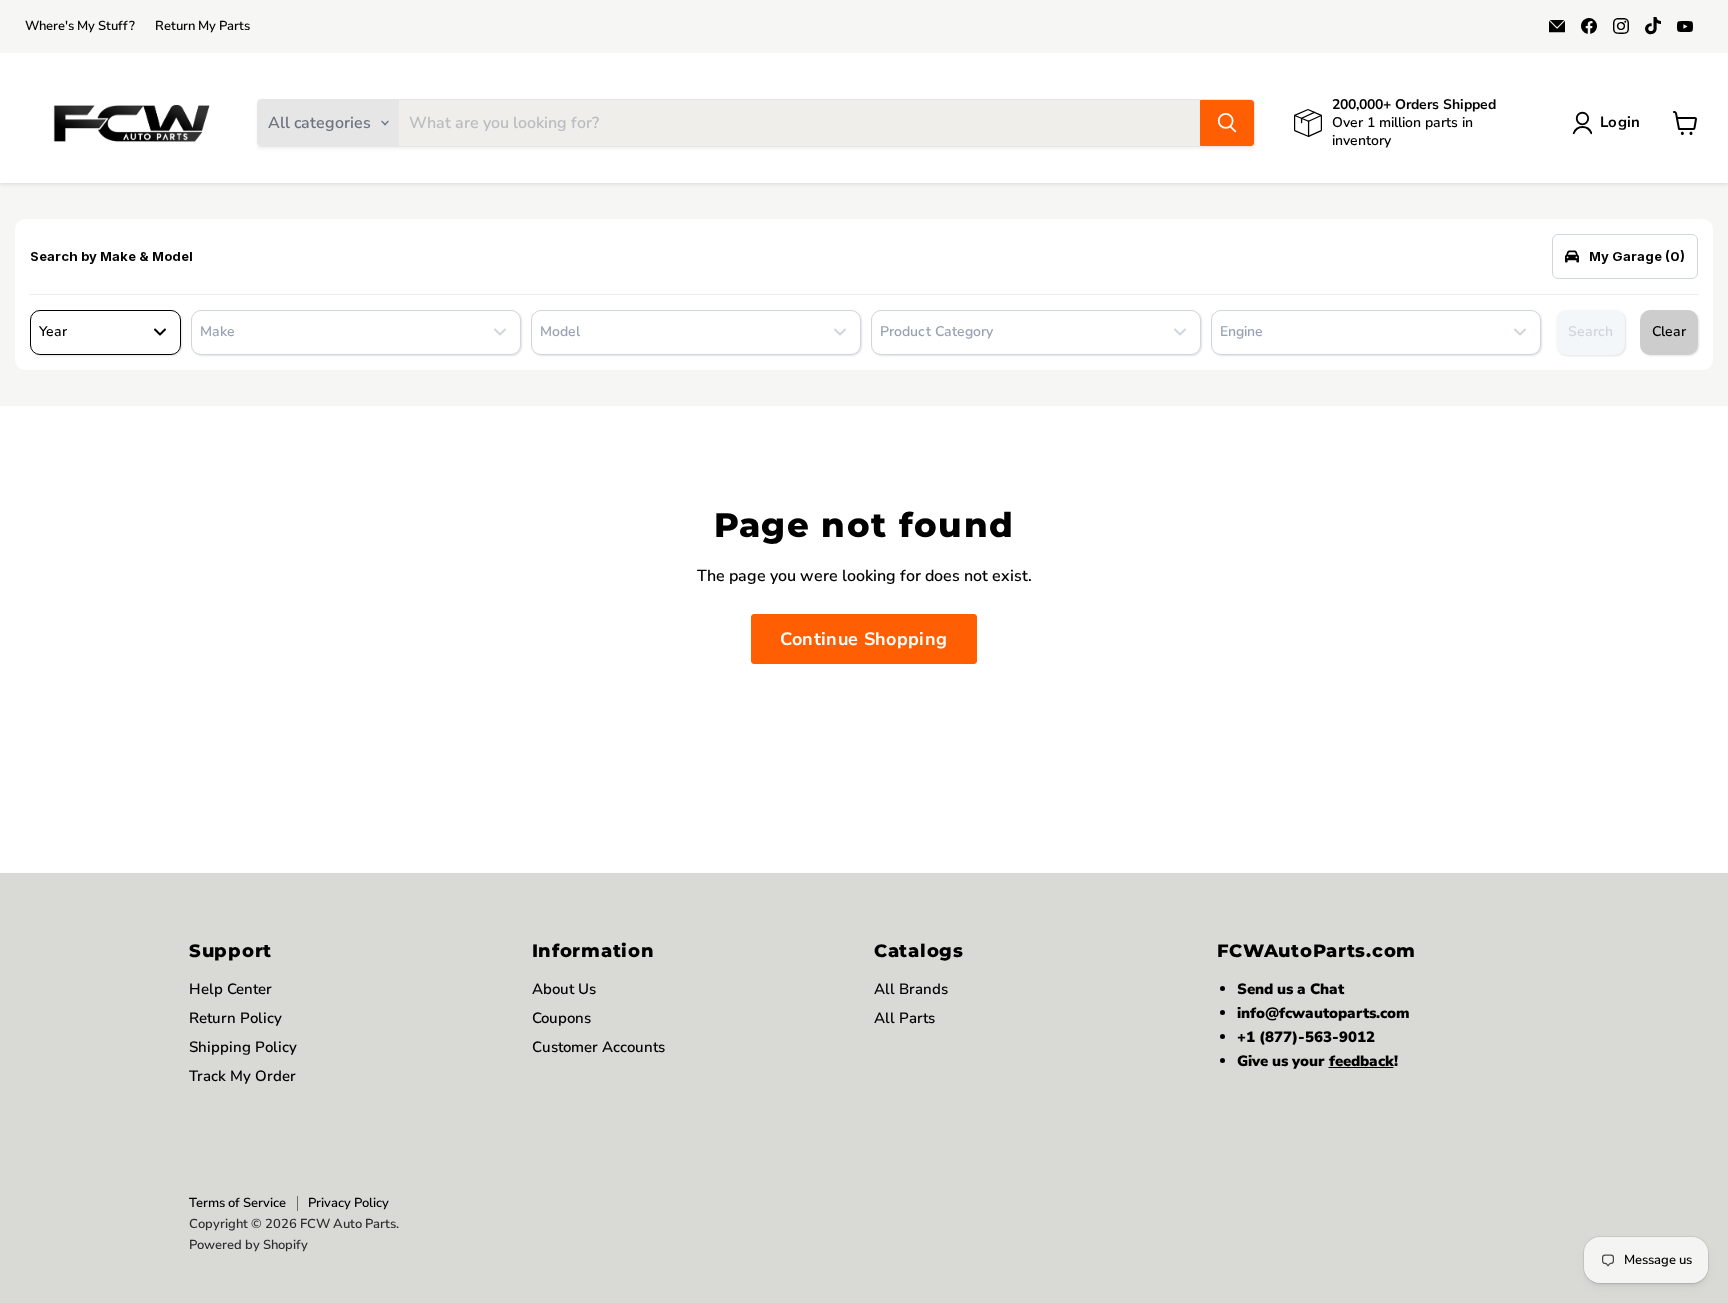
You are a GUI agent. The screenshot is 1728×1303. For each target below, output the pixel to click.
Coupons (561, 1018)
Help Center (230, 989)
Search (1590, 331)
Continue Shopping (863, 639)
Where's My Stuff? (80, 26)
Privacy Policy (348, 1203)
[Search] (1227, 123)
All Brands (911, 989)
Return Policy (235, 1018)
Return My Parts (202, 26)
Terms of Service (237, 1203)
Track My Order (242, 1076)
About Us (564, 989)
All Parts (904, 1018)
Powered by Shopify (248, 1245)
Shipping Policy (243, 1047)
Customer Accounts (598, 1047)
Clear (1669, 331)
